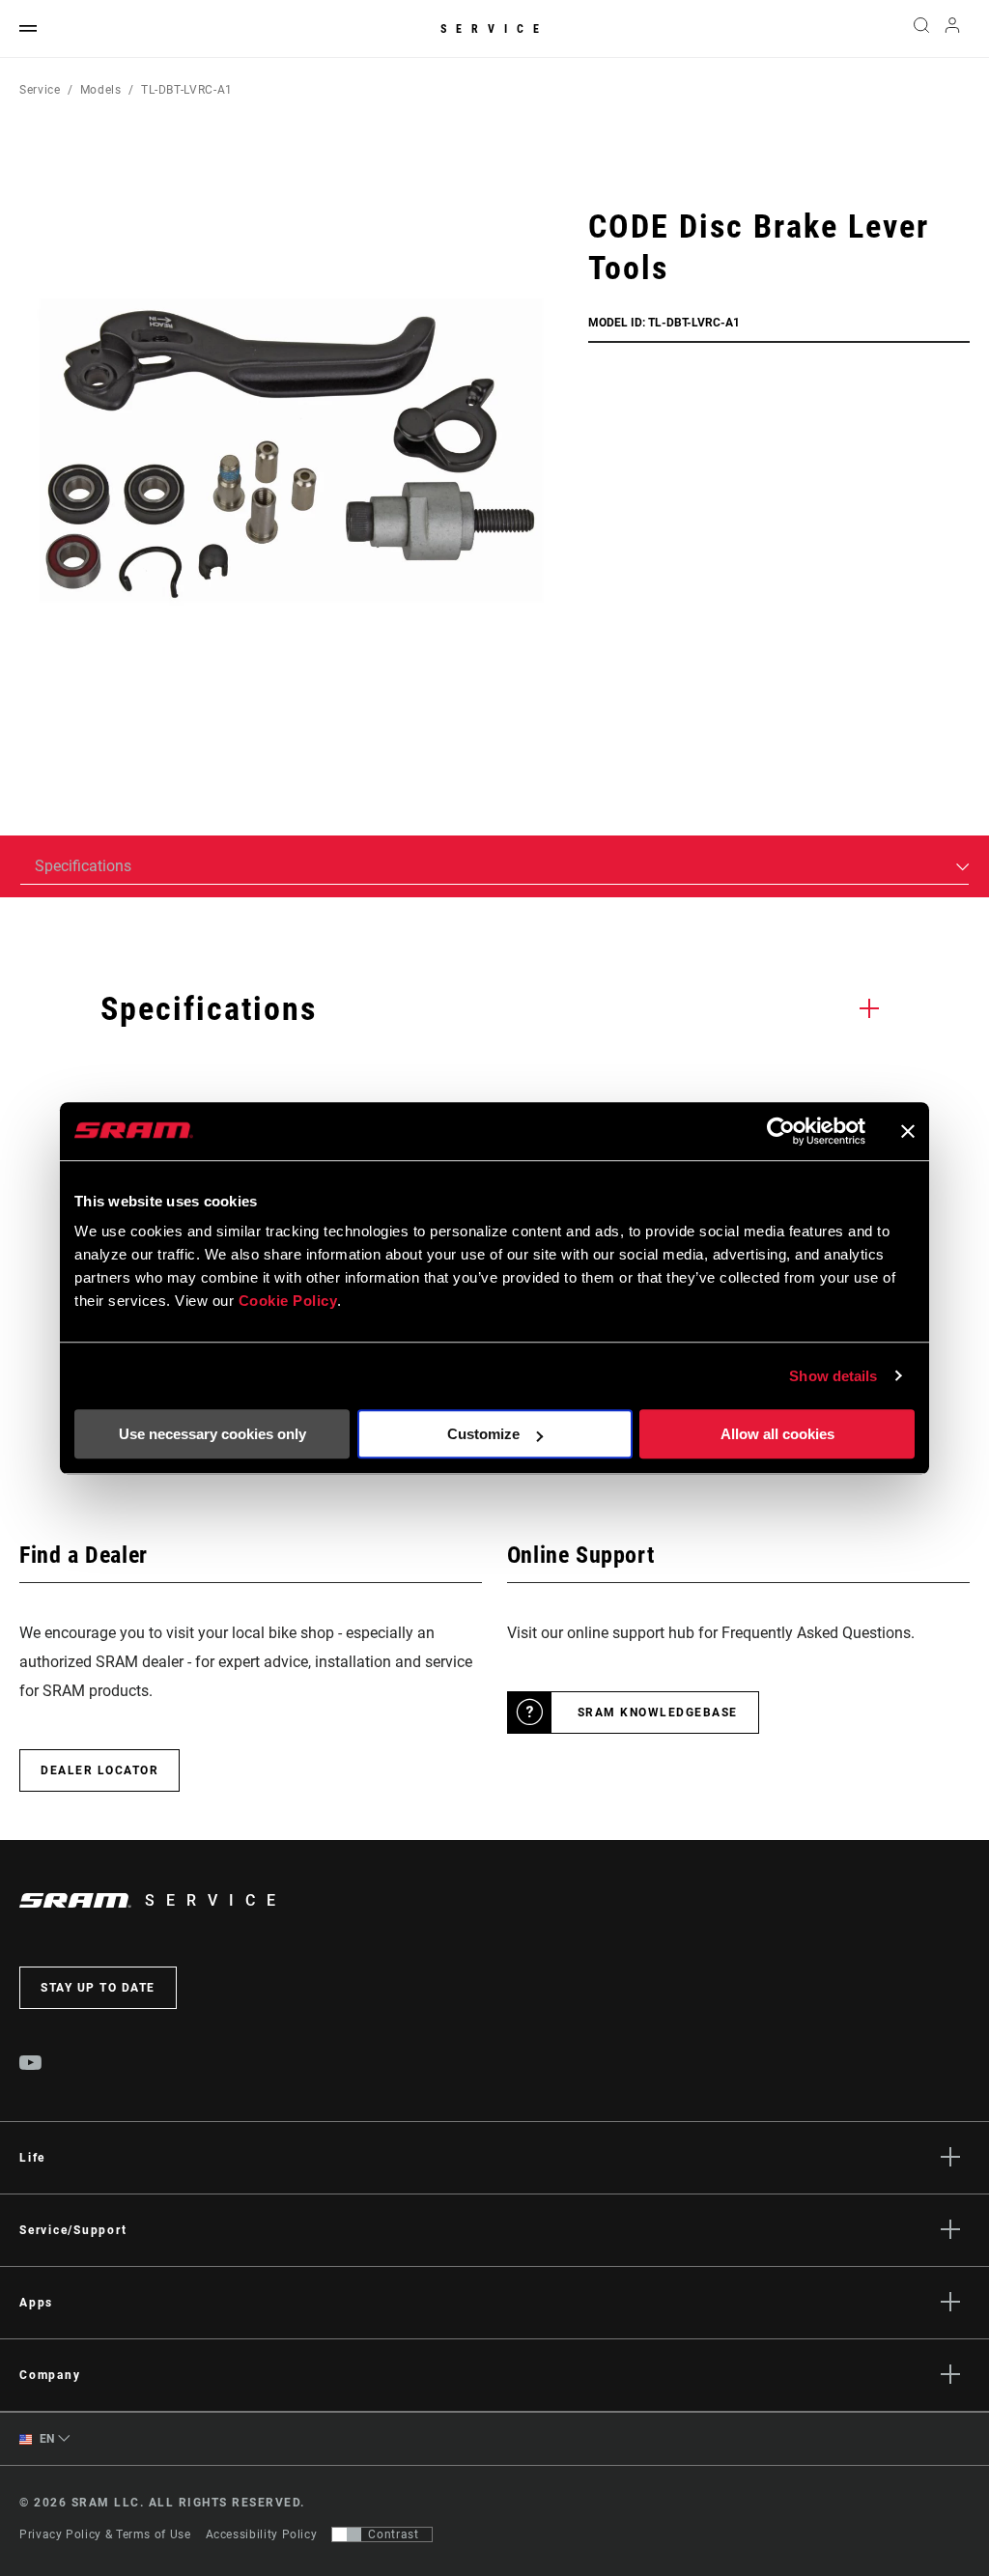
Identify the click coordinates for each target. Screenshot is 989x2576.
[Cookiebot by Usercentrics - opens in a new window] (781, 1131)
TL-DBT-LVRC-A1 (187, 90)
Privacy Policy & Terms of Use (105, 2534)
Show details (833, 1376)
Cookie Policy (288, 1301)
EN (45, 2439)
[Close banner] (908, 1131)
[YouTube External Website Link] (31, 2065)
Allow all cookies (777, 1434)
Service (494, 29)
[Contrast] (347, 2534)
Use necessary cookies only (212, 1434)
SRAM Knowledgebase (658, 1713)
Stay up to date (98, 1988)
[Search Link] (921, 29)
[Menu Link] (28, 29)
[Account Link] (952, 29)
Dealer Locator (99, 1770)
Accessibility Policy (262, 2534)
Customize (483, 1434)
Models (101, 90)
